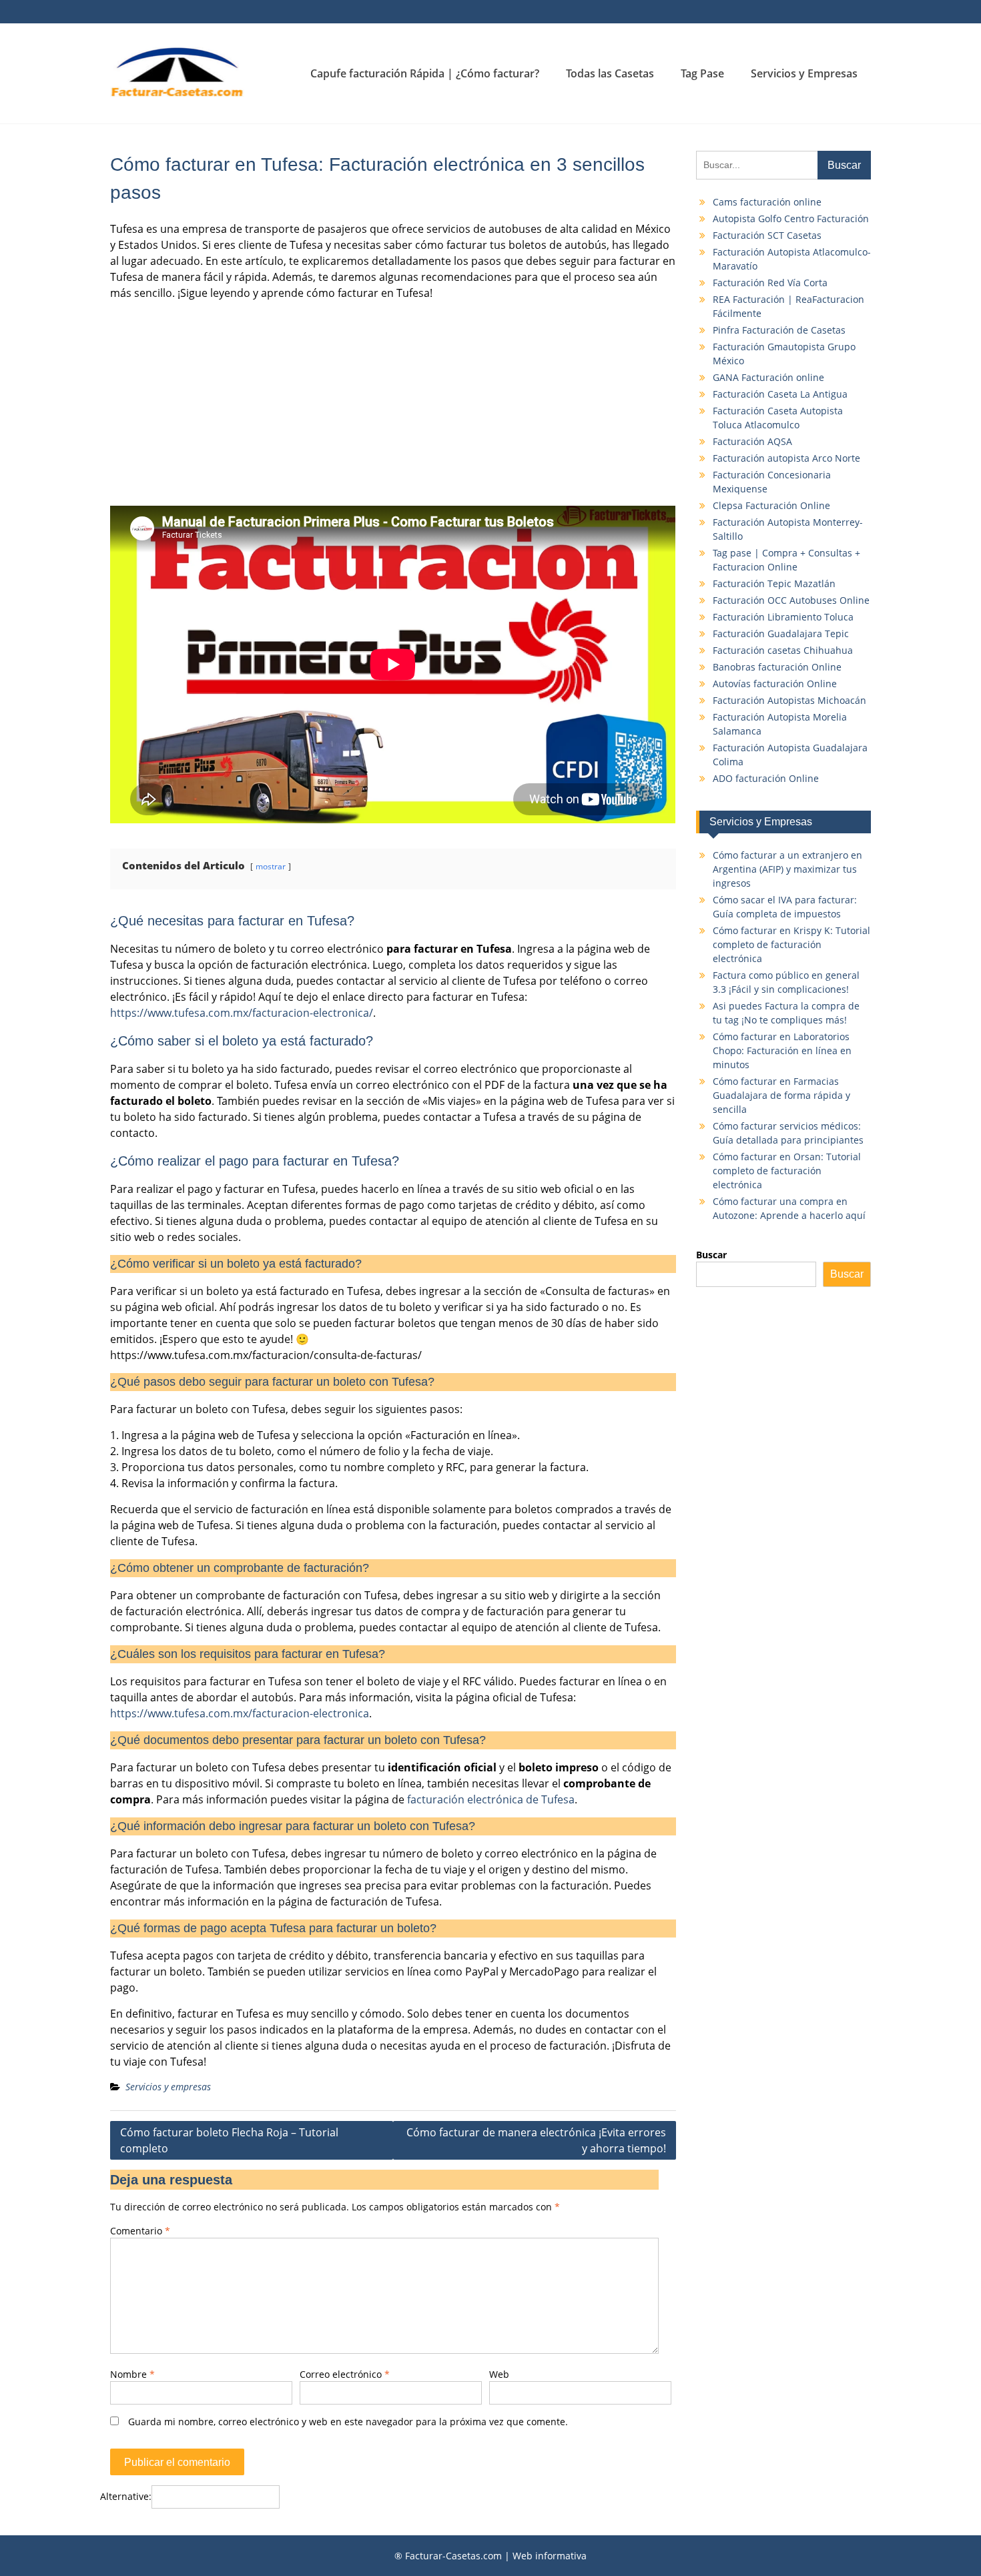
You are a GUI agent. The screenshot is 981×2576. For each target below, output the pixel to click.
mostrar (271, 866)
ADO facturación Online (766, 778)
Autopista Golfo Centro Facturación (791, 219)
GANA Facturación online (768, 377)
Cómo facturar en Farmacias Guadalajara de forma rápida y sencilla (781, 1095)
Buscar (711, 1255)
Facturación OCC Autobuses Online (791, 600)
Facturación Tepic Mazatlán (774, 583)
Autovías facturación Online (775, 684)
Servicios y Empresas (804, 73)
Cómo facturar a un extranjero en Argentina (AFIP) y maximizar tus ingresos (787, 869)
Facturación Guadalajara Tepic (781, 633)
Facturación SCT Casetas (767, 235)
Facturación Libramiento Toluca (783, 617)
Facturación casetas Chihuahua (783, 650)
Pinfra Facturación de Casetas (779, 330)
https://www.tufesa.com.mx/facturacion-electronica (240, 1713)
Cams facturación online (767, 202)
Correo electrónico (345, 2374)
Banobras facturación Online (777, 667)
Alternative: (126, 2496)
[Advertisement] (393, 404)
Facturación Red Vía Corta (770, 283)
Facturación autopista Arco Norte (786, 458)
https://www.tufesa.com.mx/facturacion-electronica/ (242, 1013)
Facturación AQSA (752, 441)
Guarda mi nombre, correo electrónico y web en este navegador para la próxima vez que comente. (348, 2422)
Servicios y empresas (168, 2087)
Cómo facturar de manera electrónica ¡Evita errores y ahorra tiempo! (536, 2140)
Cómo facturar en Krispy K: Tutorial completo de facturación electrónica (791, 944)
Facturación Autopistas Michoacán (789, 700)
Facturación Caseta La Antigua (780, 394)
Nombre (132, 2374)
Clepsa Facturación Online (771, 505)
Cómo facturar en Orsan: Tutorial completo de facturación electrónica (787, 1171)
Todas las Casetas (610, 73)
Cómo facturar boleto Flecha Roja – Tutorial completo (229, 2140)
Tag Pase (702, 73)
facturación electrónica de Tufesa (491, 1799)
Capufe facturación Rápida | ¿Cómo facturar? (425, 73)
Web (499, 2374)
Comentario (140, 2231)
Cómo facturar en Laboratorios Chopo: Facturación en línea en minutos (782, 1050)
